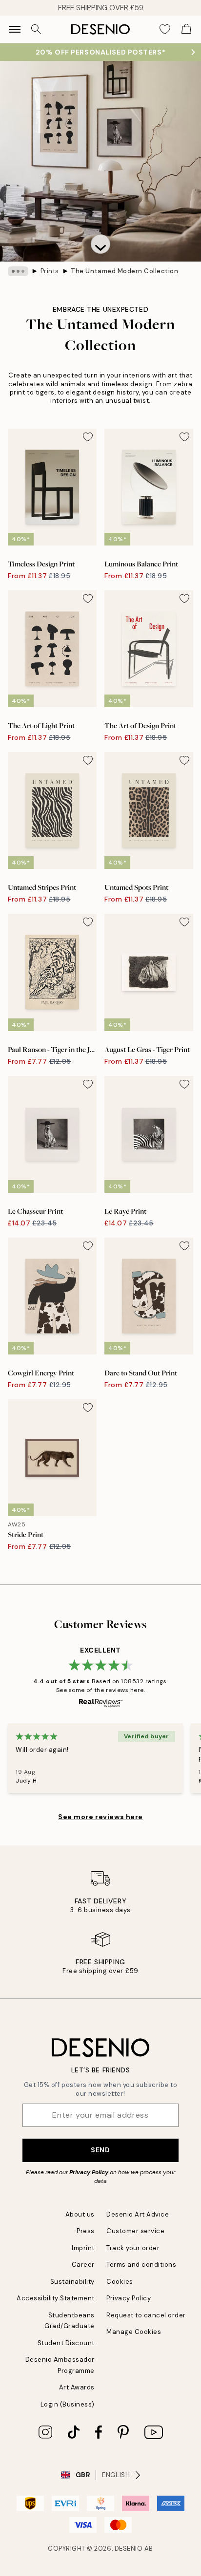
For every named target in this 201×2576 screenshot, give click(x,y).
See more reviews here (100, 1817)
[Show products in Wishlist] (165, 29)
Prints (50, 271)
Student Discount (66, 2343)
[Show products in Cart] (186, 29)
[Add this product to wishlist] (88, 437)
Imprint (83, 2248)
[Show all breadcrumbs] (18, 271)
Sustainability (72, 2282)
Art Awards (77, 2387)
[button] (100, 244)
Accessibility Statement (56, 2298)
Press (86, 2231)
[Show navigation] (15, 29)
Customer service (135, 2231)
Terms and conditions (141, 2265)
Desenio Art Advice (138, 2214)
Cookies (120, 2282)
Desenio (129, 2548)
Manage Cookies (134, 2332)
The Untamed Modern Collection (124, 271)
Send (100, 2150)
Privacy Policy (89, 2172)
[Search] (36, 29)
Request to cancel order (146, 2315)
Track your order (133, 2248)
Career (83, 2265)
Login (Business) (68, 2404)
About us (80, 2214)
